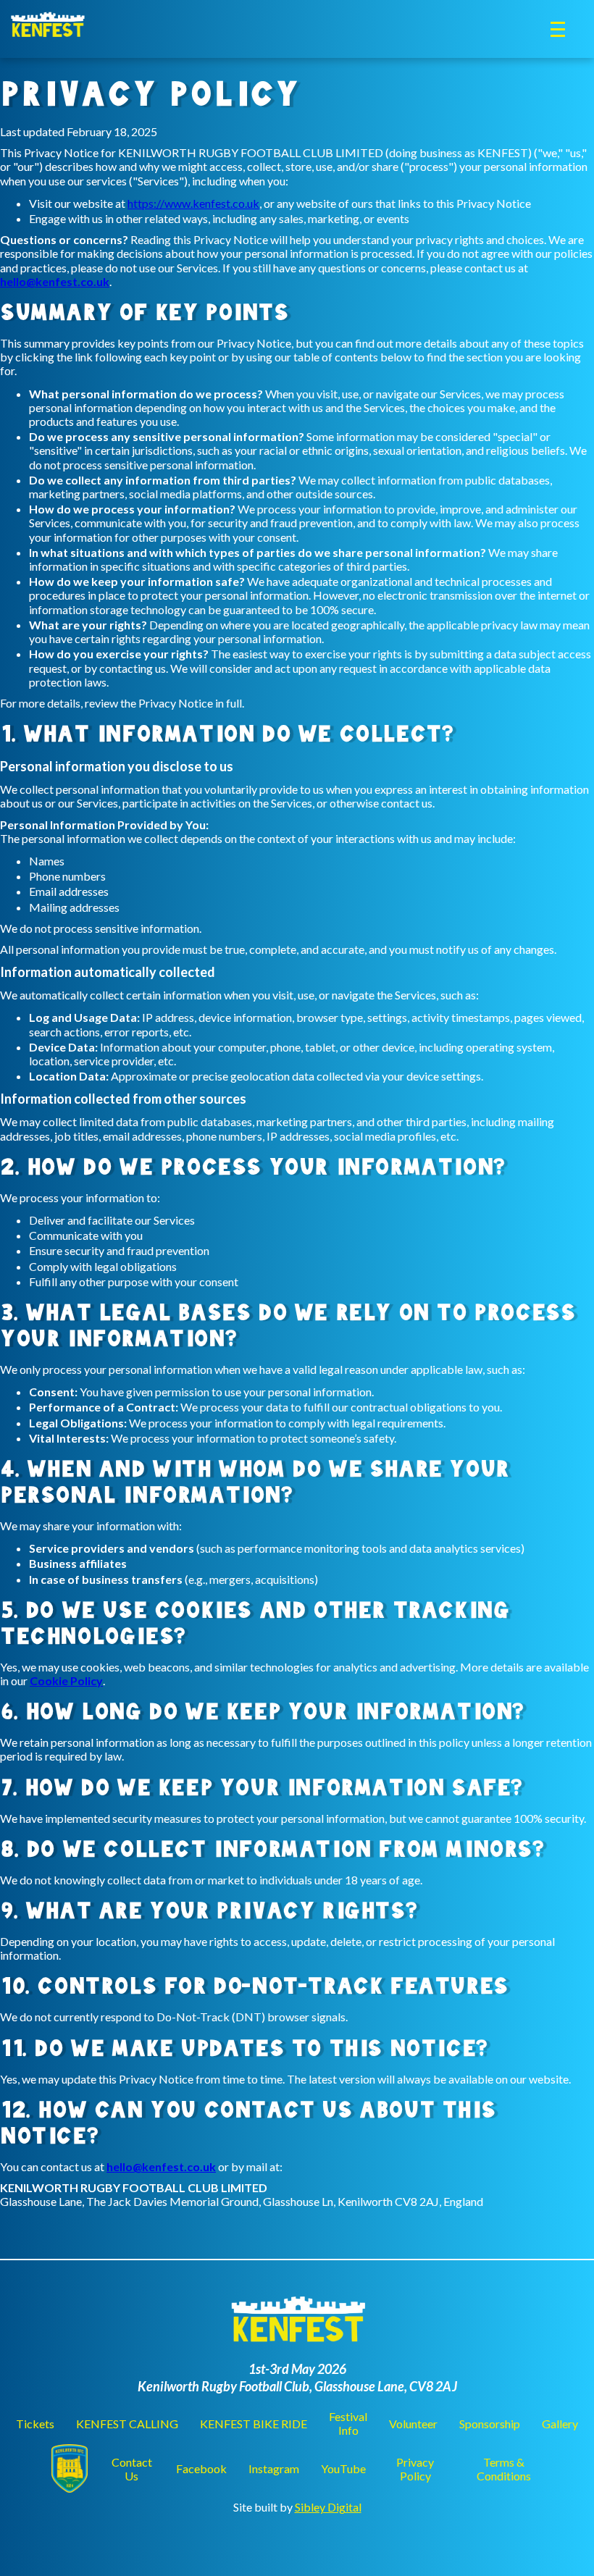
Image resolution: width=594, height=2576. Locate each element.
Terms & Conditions (504, 2469)
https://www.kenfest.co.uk (193, 203)
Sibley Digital (328, 2507)
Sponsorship (490, 2424)
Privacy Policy (415, 2469)
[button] (558, 29)
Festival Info (348, 2423)
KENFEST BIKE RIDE (254, 2424)
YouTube (343, 2468)
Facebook (201, 2468)
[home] (47, 21)
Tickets (35, 2424)
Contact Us (132, 2469)
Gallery (560, 2424)
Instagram (274, 2468)
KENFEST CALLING (127, 2424)
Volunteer (413, 2424)
